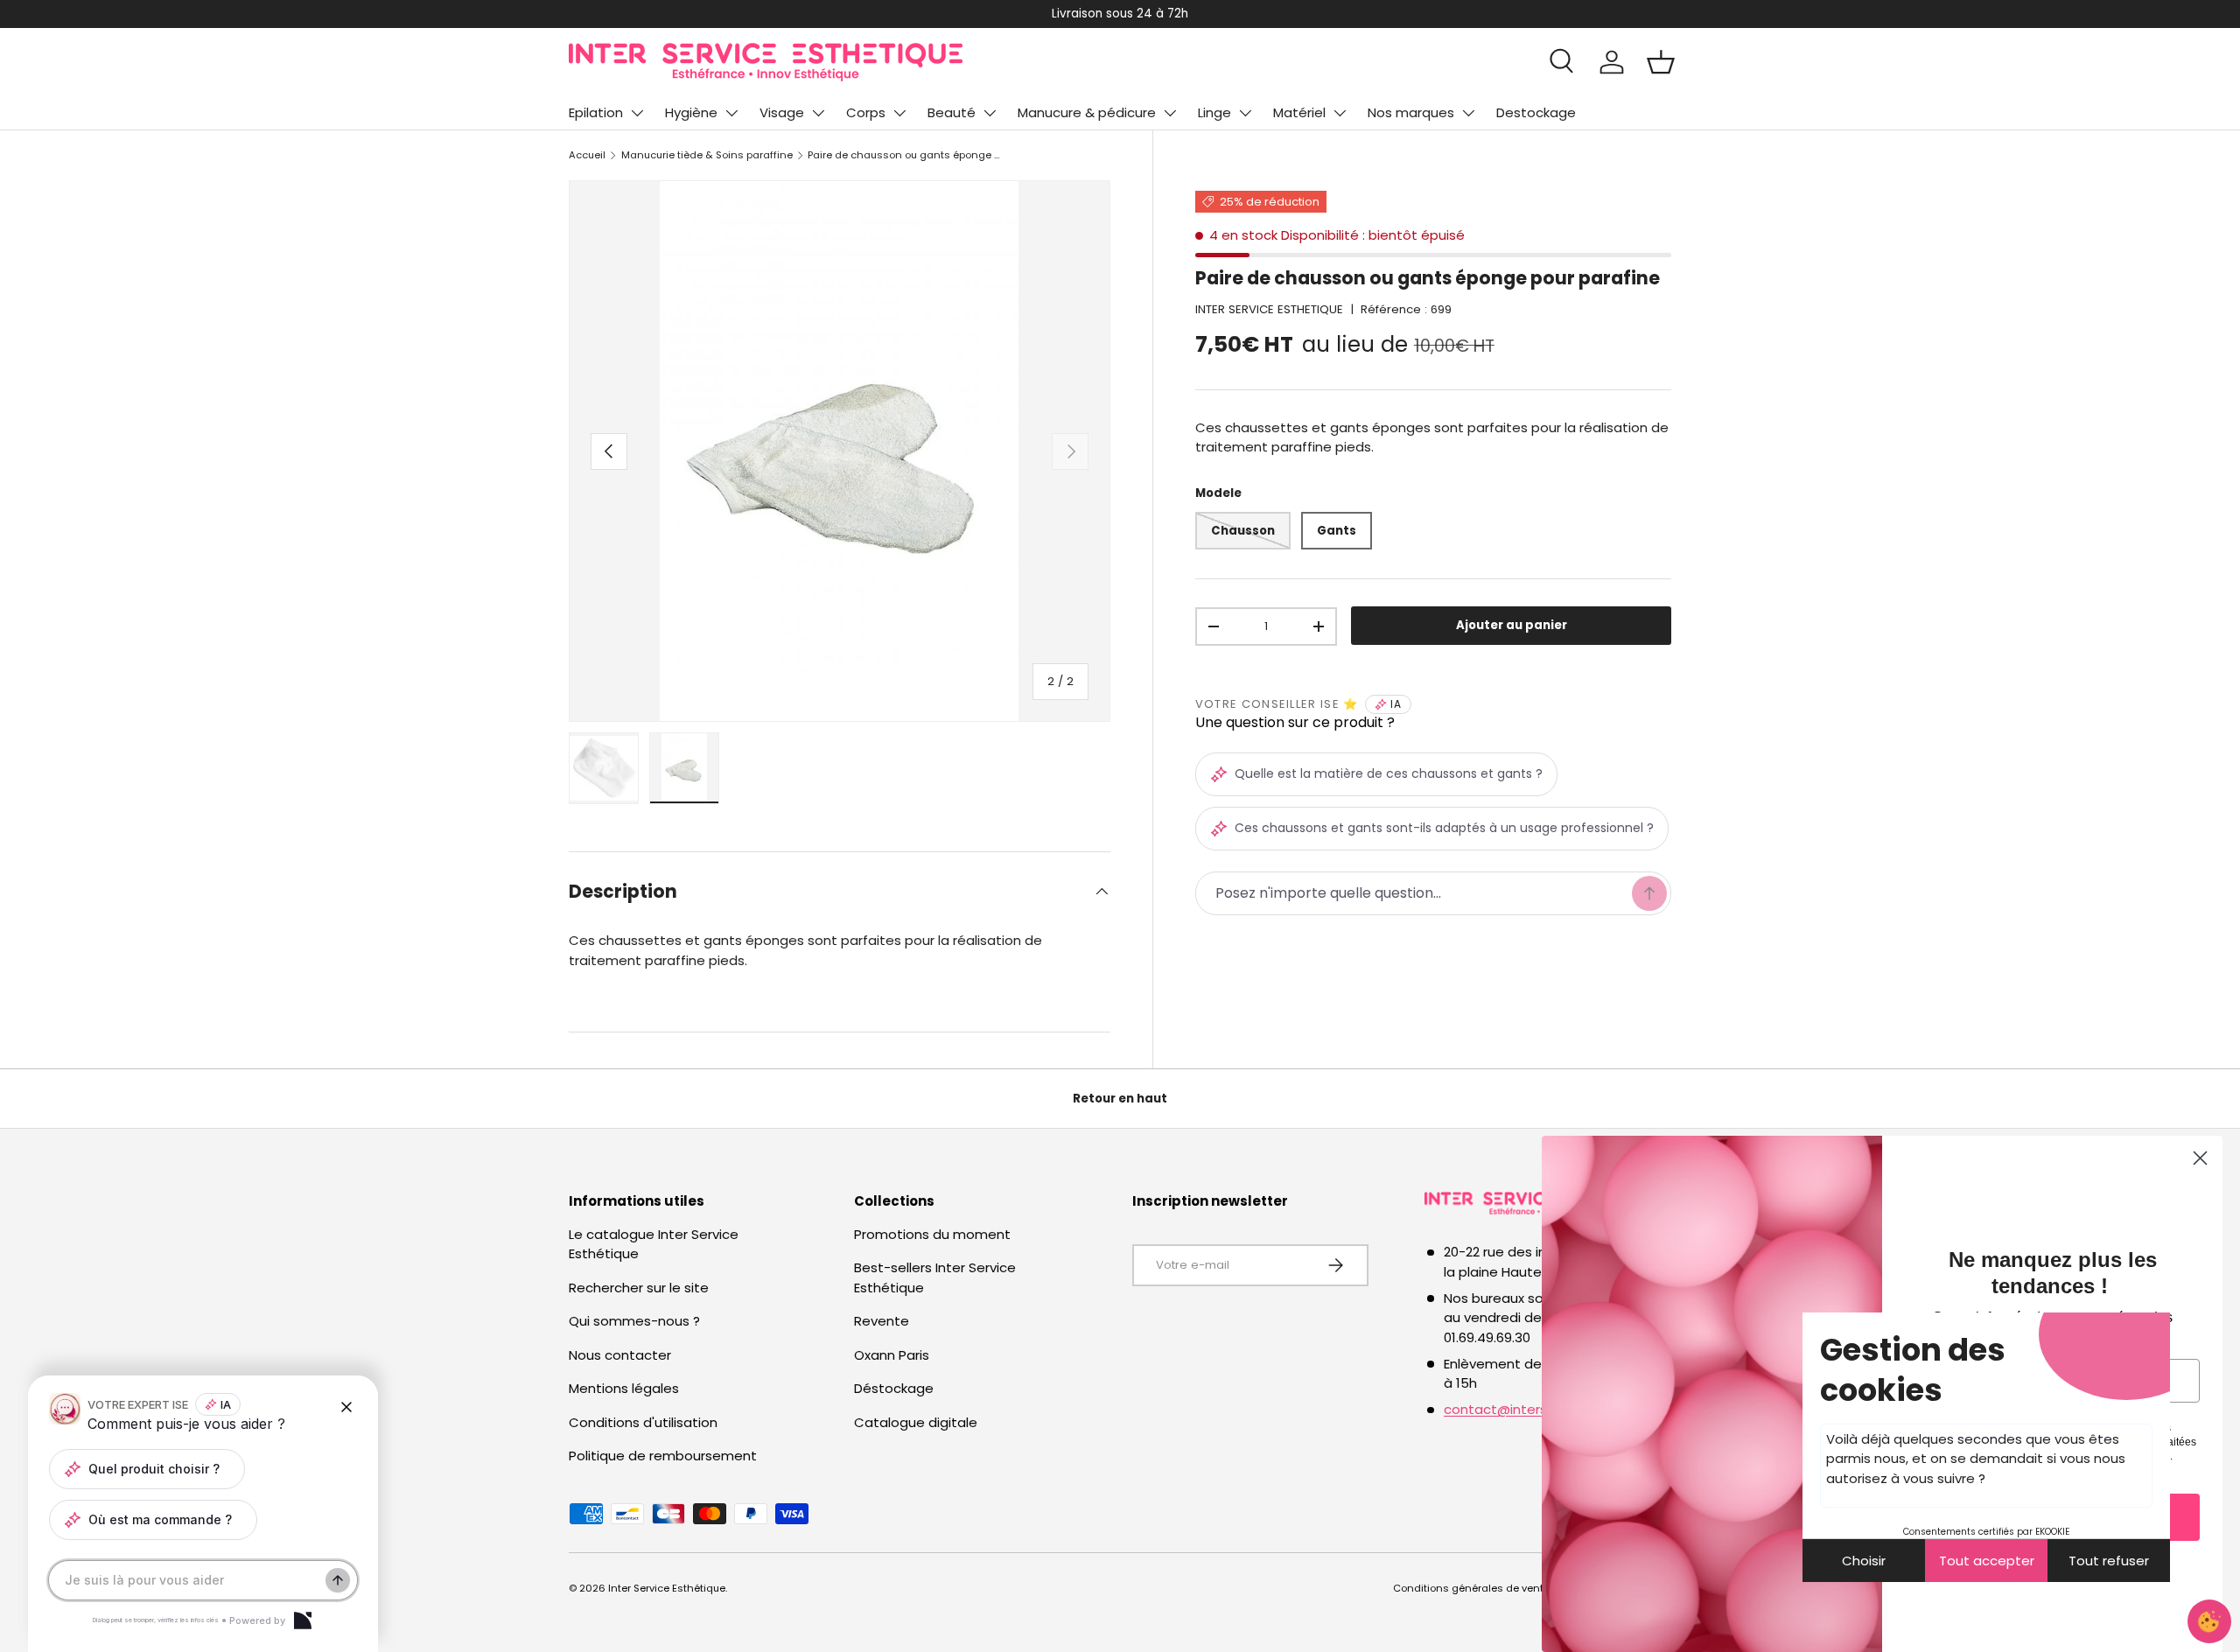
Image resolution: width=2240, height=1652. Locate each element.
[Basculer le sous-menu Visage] (818, 113)
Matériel (1299, 112)
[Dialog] (303, 1620)
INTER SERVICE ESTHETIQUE (1269, 309)
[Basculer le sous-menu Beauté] (990, 113)
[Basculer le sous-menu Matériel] (1340, 113)
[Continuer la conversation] (338, 1580)
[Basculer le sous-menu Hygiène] (731, 113)
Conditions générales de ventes (1474, 1588)
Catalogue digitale (916, 1422)
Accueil (587, 155)
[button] (1661, 62)
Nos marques (1411, 112)
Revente (882, 1321)
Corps (866, 112)
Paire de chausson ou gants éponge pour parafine (906, 155)
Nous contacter (620, 1355)
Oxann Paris (892, 1355)
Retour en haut (1120, 1099)
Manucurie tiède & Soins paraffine (707, 155)
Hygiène (691, 112)
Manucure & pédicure (1087, 112)
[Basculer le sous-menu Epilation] (637, 113)
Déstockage (894, 1388)
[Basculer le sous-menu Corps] (899, 113)
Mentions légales (624, 1388)
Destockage (1536, 112)
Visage (782, 112)
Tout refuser (2109, 1561)
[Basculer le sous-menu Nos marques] (1468, 113)
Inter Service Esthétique (667, 1588)
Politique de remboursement (663, 1456)
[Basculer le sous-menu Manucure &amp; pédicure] (1170, 113)
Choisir (1864, 1561)
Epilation (596, 112)
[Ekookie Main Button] (2209, 1621)
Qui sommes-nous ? (634, 1321)
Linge (1214, 112)
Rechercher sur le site (639, 1288)
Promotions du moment (932, 1234)
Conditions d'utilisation (643, 1422)
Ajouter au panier (1512, 626)
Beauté (952, 112)
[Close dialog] (2200, 1158)
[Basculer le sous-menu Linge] (1245, 113)
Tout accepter (1987, 1561)
